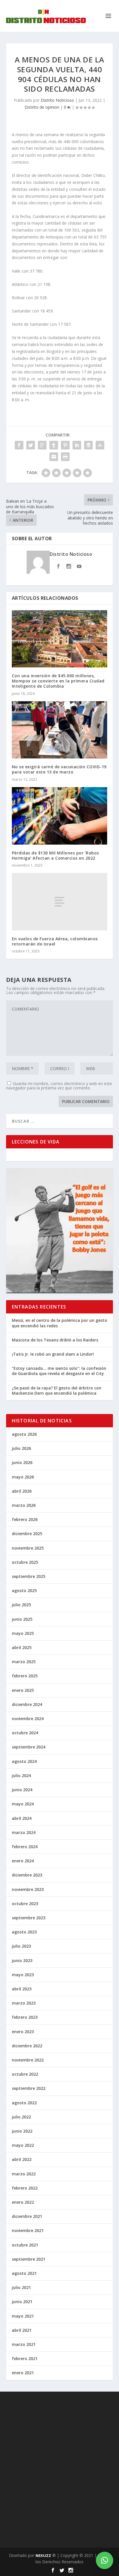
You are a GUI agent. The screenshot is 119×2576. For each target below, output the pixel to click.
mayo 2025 (23, 1633)
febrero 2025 (25, 1676)
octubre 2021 (25, 2245)
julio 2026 (21, 1448)
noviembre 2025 (28, 1548)
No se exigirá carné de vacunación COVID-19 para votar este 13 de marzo (59, 769)
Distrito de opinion (42, 107)
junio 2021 (22, 2302)
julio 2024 (21, 1775)
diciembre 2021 (27, 2216)
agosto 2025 (24, 1590)
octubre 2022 (25, 2074)
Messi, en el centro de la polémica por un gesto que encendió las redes (59, 1323)
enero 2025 (23, 1690)
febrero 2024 (25, 1847)
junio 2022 (22, 2131)
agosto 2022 (24, 2103)
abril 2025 (22, 1647)
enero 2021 (23, 2373)
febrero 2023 (25, 2017)
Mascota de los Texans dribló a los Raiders (55, 1340)
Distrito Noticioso (57, 100)
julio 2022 (21, 2117)
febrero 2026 (25, 1519)
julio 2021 (21, 2287)
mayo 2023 (23, 1975)
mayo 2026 (23, 1477)
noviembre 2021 (28, 2230)
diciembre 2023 (27, 1875)
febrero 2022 (25, 2188)
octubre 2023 (25, 1904)
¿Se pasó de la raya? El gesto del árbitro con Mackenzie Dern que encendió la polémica (57, 1390)
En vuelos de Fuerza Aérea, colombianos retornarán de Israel (55, 941)
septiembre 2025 (29, 1576)
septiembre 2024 (29, 1747)
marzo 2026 (24, 1505)
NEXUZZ (43, 2555)
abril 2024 (22, 1818)
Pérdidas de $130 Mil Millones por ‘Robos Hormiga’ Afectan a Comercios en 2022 (55, 855)
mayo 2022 (23, 2145)
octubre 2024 (25, 1733)
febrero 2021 (25, 2358)
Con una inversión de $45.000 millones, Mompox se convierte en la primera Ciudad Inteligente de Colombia (58, 681)
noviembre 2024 (28, 1719)
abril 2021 (22, 2330)
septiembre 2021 (29, 2259)
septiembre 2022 (29, 2088)
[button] (105, 2560)
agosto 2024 (24, 1761)
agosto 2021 (24, 2273)
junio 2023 (22, 1960)
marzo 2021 (24, 2344)
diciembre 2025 (27, 1534)
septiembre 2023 (29, 1918)
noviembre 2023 (28, 1889)
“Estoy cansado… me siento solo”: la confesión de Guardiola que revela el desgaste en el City (59, 1371)
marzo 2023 (24, 2003)
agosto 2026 (24, 1434)
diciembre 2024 (27, 1704)
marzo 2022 (24, 2174)
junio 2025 (22, 1619)
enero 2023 (23, 2032)
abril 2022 (22, 2159)
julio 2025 (21, 1605)
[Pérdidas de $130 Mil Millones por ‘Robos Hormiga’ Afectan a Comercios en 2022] (60, 816)
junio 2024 (22, 1790)
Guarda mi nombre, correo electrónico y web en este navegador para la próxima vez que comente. (59, 1086)
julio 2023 (21, 1946)
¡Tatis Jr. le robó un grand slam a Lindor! (53, 1354)
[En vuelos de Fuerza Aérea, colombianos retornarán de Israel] (60, 902)
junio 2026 (22, 1462)
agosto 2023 (24, 1932)
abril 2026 (22, 1491)
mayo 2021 (23, 2316)
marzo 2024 (24, 1832)
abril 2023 (22, 1989)
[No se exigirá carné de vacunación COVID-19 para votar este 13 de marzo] (60, 730)
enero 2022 (23, 2202)
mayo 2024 (23, 1804)
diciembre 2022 (27, 2046)
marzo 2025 (24, 1662)
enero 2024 (23, 1861)
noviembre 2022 (28, 2060)
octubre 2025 (25, 1562)
